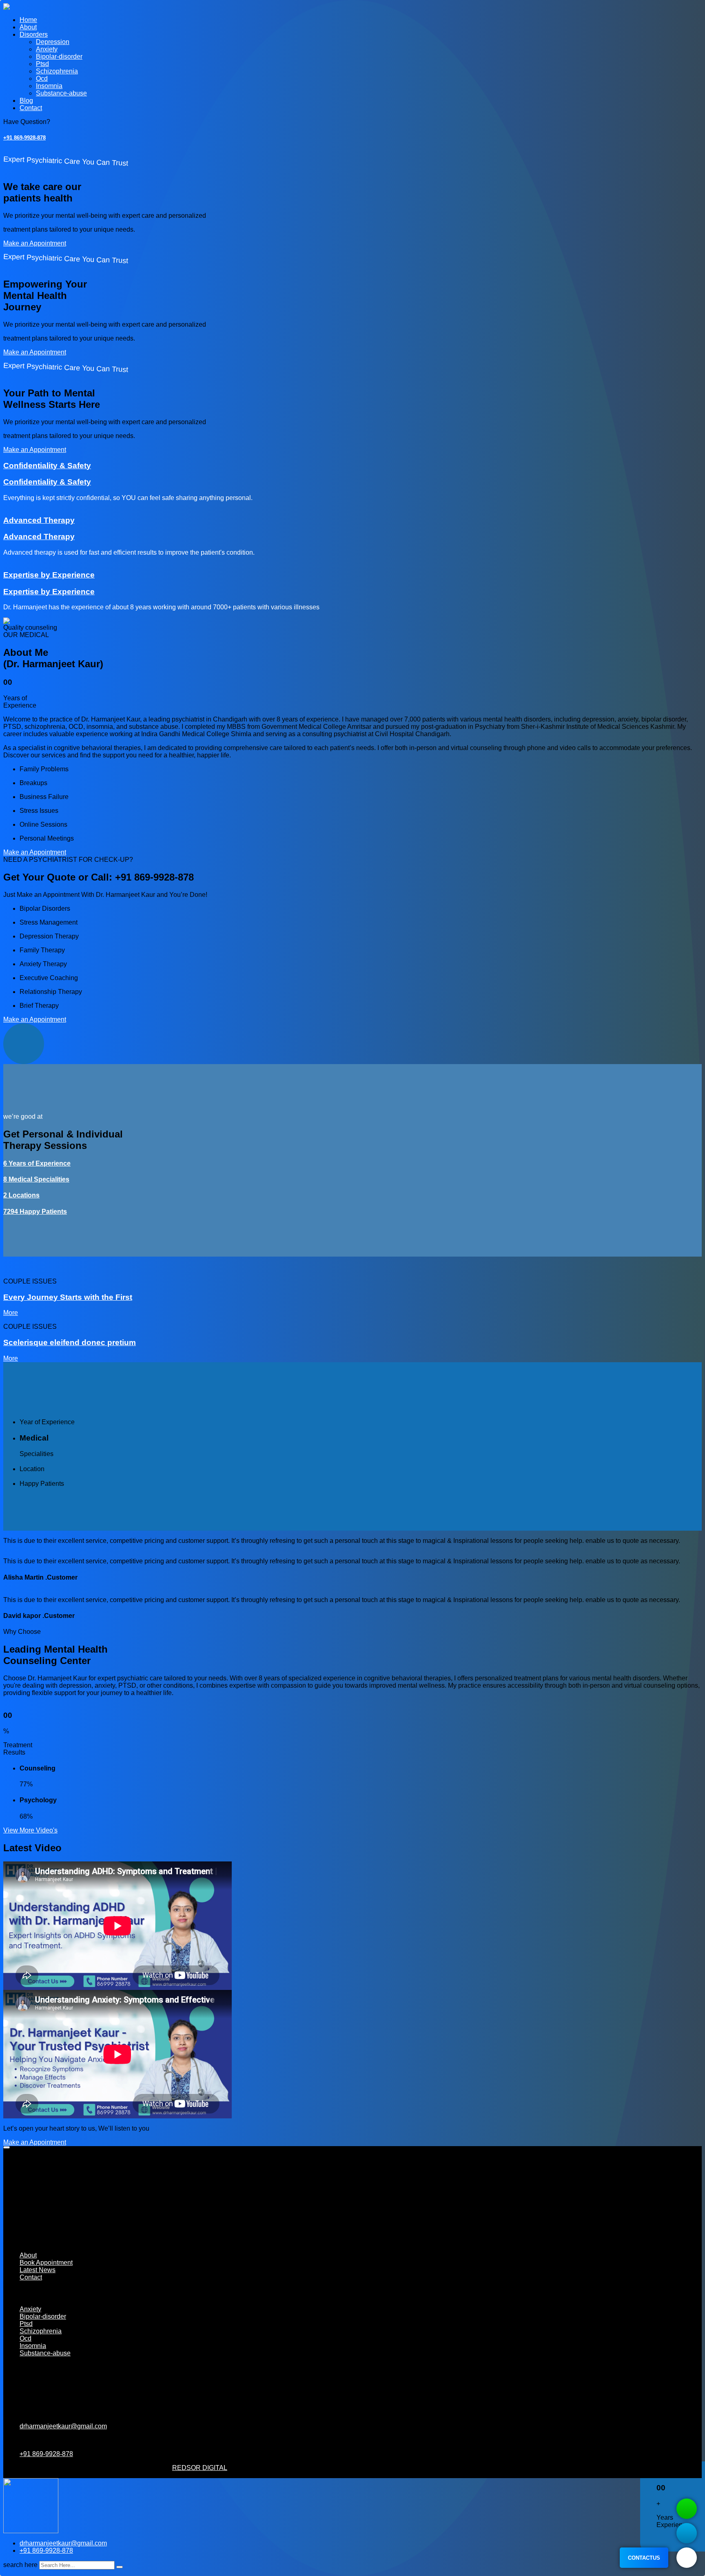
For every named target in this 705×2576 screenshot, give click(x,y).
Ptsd (42, 64)
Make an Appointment (35, 243)
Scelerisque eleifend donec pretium (70, 1342)
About (28, 27)
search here (20, 2565)
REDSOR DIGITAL (200, 2468)
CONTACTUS (644, 2558)
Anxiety (47, 49)
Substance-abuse (61, 93)
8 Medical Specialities (36, 1179)
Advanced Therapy (39, 520)
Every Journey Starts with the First (68, 1297)
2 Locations (21, 1195)
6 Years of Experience (37, 1163)
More (11, 1313)
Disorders (34, 34)
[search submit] (120, 2567)
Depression (53, 42)
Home (28, 20)
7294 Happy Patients (35, 1212)
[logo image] (31, 2531)
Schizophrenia (57, 71)
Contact (31, 108)
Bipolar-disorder (59, 56)
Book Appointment (46, 2263)
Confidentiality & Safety (47, 466)
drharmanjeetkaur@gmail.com (63, 2426)
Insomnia (49, 86)
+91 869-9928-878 (24, 138)
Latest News (38, 2270)
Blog (26, 101)
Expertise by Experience (49, 575)
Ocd (42, 79)
